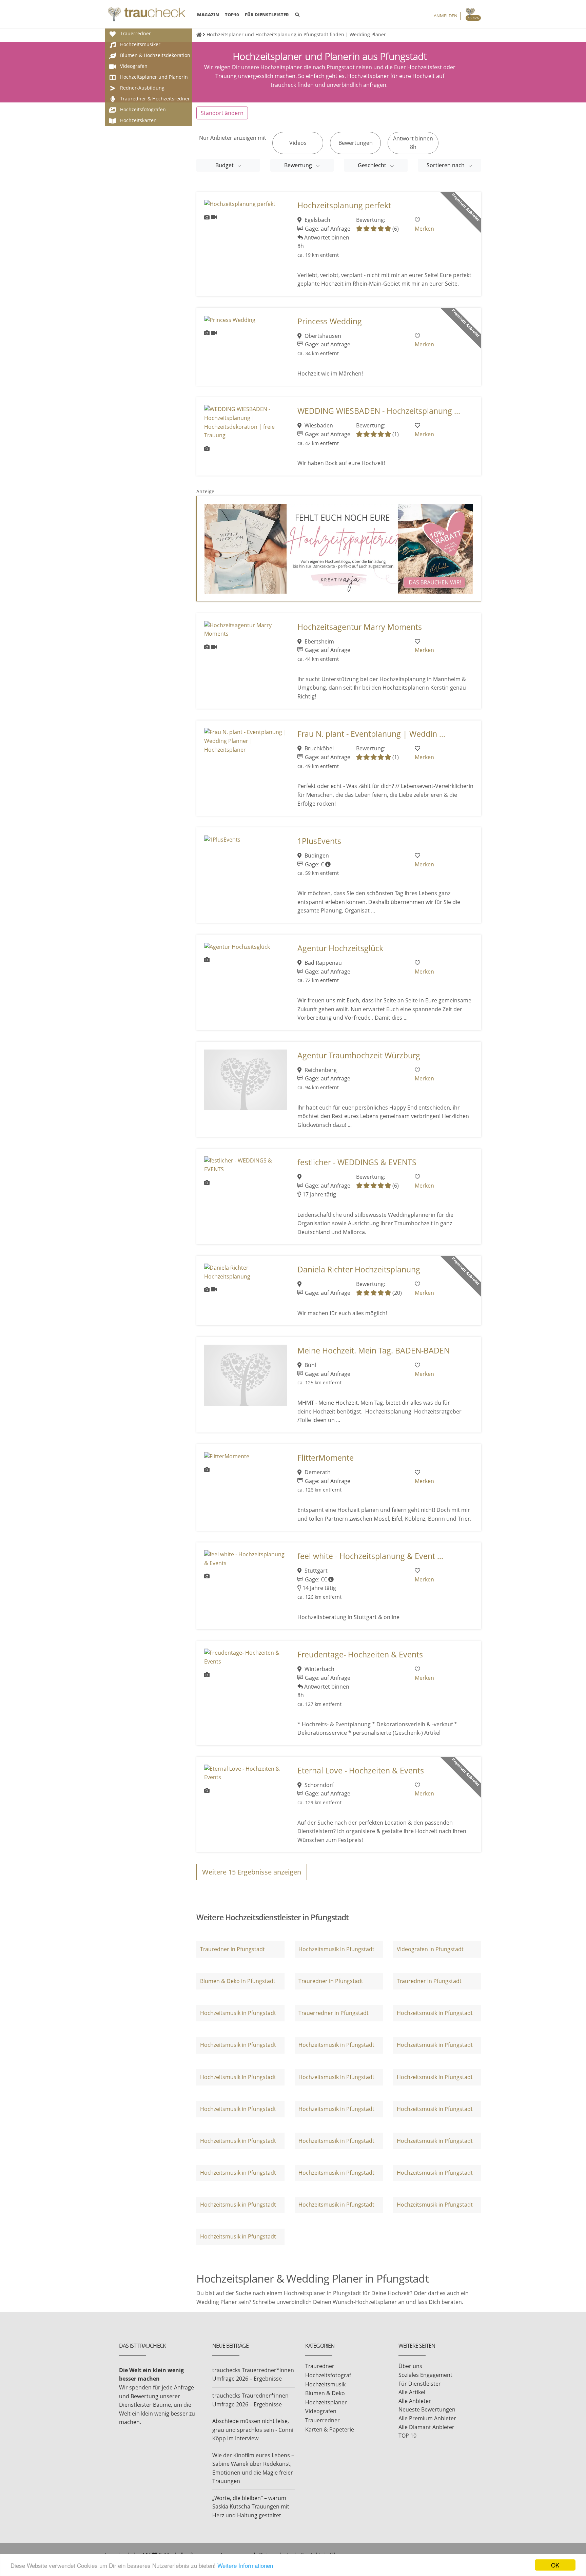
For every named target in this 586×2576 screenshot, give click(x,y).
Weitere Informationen (245, 2565)
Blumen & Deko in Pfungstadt (238, 1981)
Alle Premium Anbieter (427, 2418)
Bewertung (299, 165)
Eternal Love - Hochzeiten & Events (361, 1771)
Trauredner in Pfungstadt (232, 1949)
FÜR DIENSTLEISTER (267, 15)
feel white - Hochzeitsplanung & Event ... (370, 1556)
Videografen (321, 2411)
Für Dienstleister (420, 2384)
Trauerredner (323, 2420)
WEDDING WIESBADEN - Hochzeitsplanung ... (379, 411)
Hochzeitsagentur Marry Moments (360, 627)
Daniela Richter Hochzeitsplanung (359, 1270)
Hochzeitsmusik (325, 2384)
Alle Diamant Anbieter (426, 2427)
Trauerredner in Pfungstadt (334, 2013)
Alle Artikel (412, 2392)
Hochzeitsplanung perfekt (344, 205)
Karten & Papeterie (330, 2429)
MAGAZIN (208, 14)
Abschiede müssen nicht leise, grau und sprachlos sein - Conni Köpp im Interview (253, 2430)
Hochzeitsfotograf (328, 2375)
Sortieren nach (446, 165)
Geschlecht (373, 165)
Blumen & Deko (325, 2393)
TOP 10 (407, 2436)
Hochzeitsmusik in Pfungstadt (336, 1949)
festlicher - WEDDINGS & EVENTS (357, 1162)
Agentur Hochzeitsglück (340, 948)
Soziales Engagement (425, 2375)
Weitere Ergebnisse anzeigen (252, 1872)
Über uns (410, 2366)
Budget (225, 165)
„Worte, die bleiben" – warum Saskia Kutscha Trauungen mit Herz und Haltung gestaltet (251, 2507)
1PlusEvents (319, 841)
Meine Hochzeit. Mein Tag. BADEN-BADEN (374, 1351)
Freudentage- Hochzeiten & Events (360, 1655)
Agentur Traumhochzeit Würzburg (359, 1055)
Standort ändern (222, 113)
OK (555, 2565)
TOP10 (232, 15)
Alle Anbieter (415, 2401)
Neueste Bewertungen (427, 2409)
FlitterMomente (326, 1458)
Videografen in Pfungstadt (430, 1949)
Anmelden (446, 16)
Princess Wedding (330, 321)
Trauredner (320, 2366)
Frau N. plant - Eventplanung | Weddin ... (371, 734)
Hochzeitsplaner (326, 2402)
